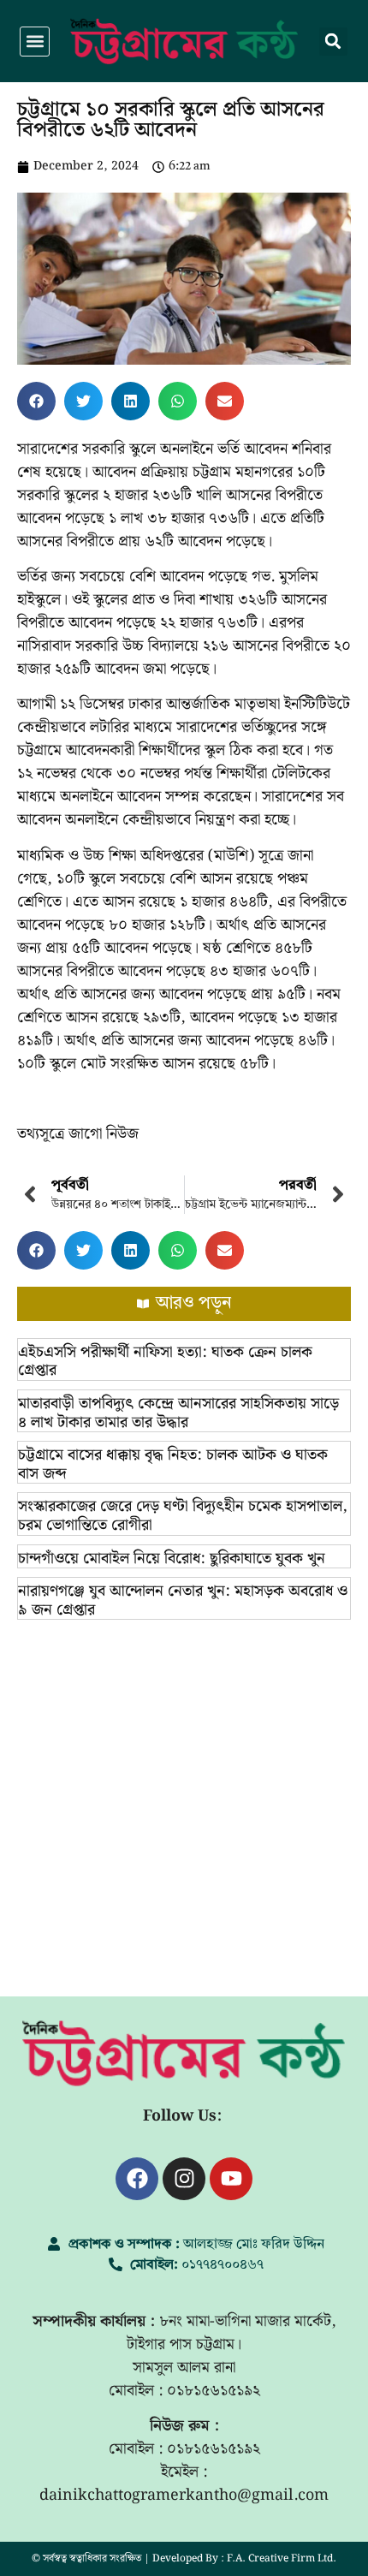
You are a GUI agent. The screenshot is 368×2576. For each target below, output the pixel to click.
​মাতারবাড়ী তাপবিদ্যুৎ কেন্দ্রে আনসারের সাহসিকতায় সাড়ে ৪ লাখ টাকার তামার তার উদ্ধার (178, 1413)
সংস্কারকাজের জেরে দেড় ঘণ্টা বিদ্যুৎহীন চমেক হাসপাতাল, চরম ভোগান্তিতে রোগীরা (183, 1516)
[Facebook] (137, 2179)
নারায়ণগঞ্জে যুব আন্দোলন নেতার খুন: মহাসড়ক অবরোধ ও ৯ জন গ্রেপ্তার (183, 1600)
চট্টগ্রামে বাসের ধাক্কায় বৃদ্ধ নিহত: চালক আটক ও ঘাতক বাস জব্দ (173, 1464)
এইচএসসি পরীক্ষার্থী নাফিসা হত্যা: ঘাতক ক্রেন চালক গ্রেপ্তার (165, 1362)
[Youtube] (231, 2179)
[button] (35, 42)
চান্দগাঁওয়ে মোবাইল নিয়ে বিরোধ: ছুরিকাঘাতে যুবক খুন (172, 1559)
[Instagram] (184, 2179)
